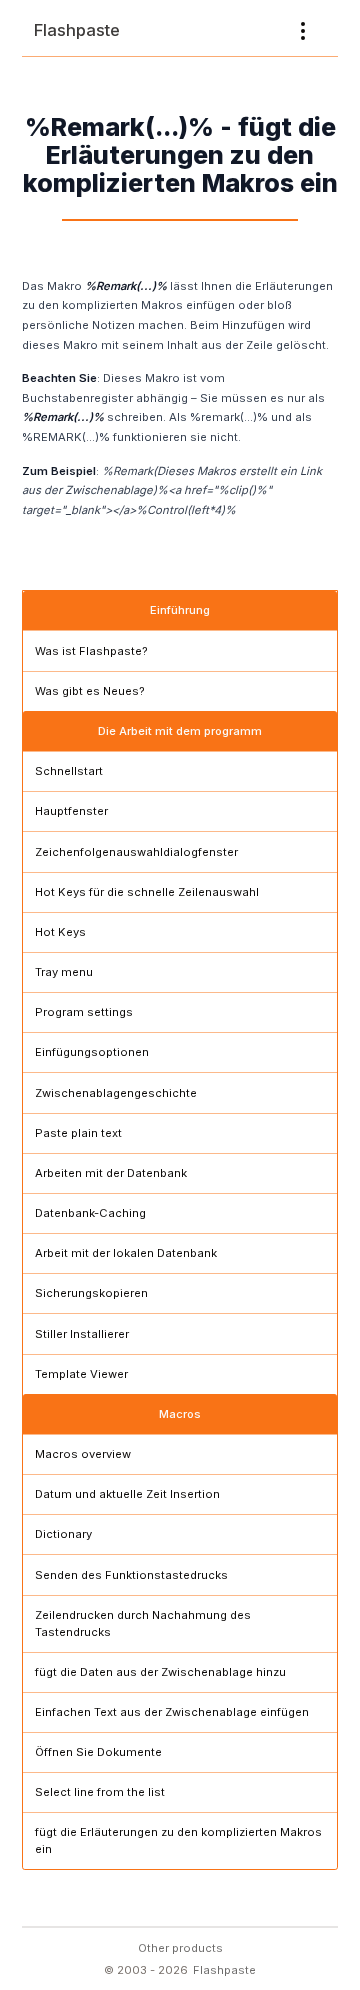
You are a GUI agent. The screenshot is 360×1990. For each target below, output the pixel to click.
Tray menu (64, 972)
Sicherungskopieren (91, 1293)
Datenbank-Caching (90, 1213)
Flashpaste (77, 30)
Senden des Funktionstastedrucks (131, 1575)
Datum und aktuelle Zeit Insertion (127, 1494)
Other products (180, 1948)
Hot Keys (60, 932)
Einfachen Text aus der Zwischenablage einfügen (172, 1712)
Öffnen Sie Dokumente (98, 1752)
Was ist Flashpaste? (91, 651)
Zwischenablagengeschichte (116, 1093)
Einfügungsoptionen (92, 1052)
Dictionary (63, 1534)
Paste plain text (78, 1133)
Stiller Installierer (82, 1334)
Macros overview (83, 1454)
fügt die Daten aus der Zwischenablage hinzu (160, 1672)
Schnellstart (69, 771)
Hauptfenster (71, 811)
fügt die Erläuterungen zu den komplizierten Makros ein (178, 1840)
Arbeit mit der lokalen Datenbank (126, 1253)
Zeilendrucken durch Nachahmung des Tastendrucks (143, 1623)
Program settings (84, 1012)
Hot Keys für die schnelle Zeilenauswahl (147, 892)
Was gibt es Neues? (90, 691)
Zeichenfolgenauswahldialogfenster (136, 852)
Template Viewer (81, 1374)
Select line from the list (100, 1792)
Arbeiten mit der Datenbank (111, 1173)
